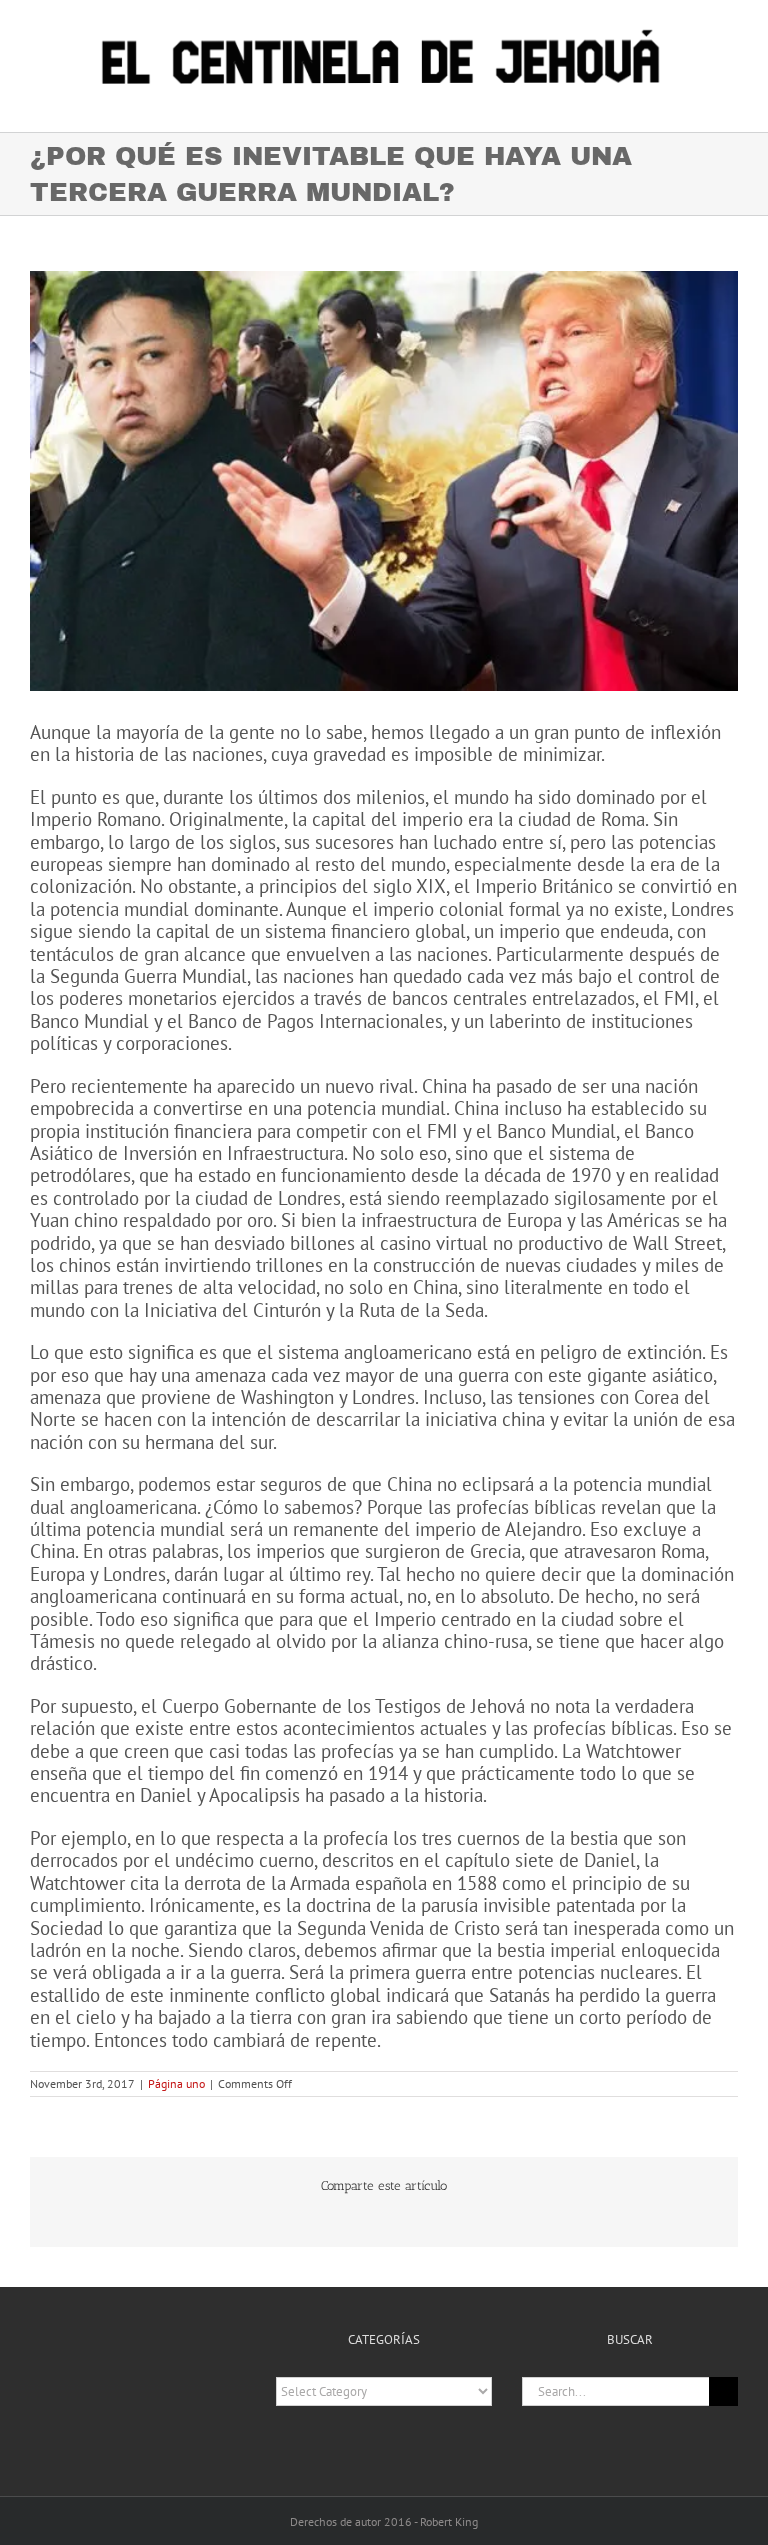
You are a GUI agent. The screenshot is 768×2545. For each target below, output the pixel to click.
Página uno (176, 2083)
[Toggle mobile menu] (730, 101)
